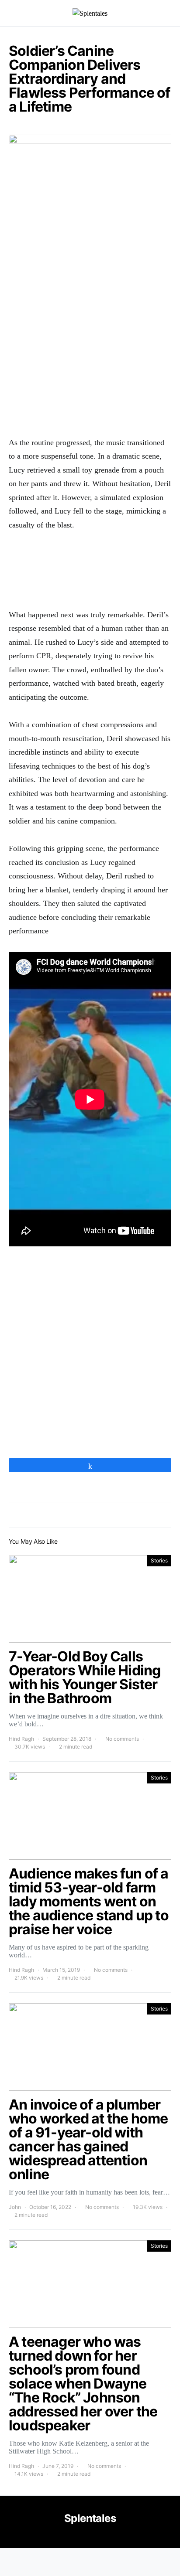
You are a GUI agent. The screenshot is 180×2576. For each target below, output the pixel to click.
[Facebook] (89, 2537)
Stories (159, 1560)
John (15, 2207)
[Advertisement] (90, 332)
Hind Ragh (21, 1739)
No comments (122, 1739)
